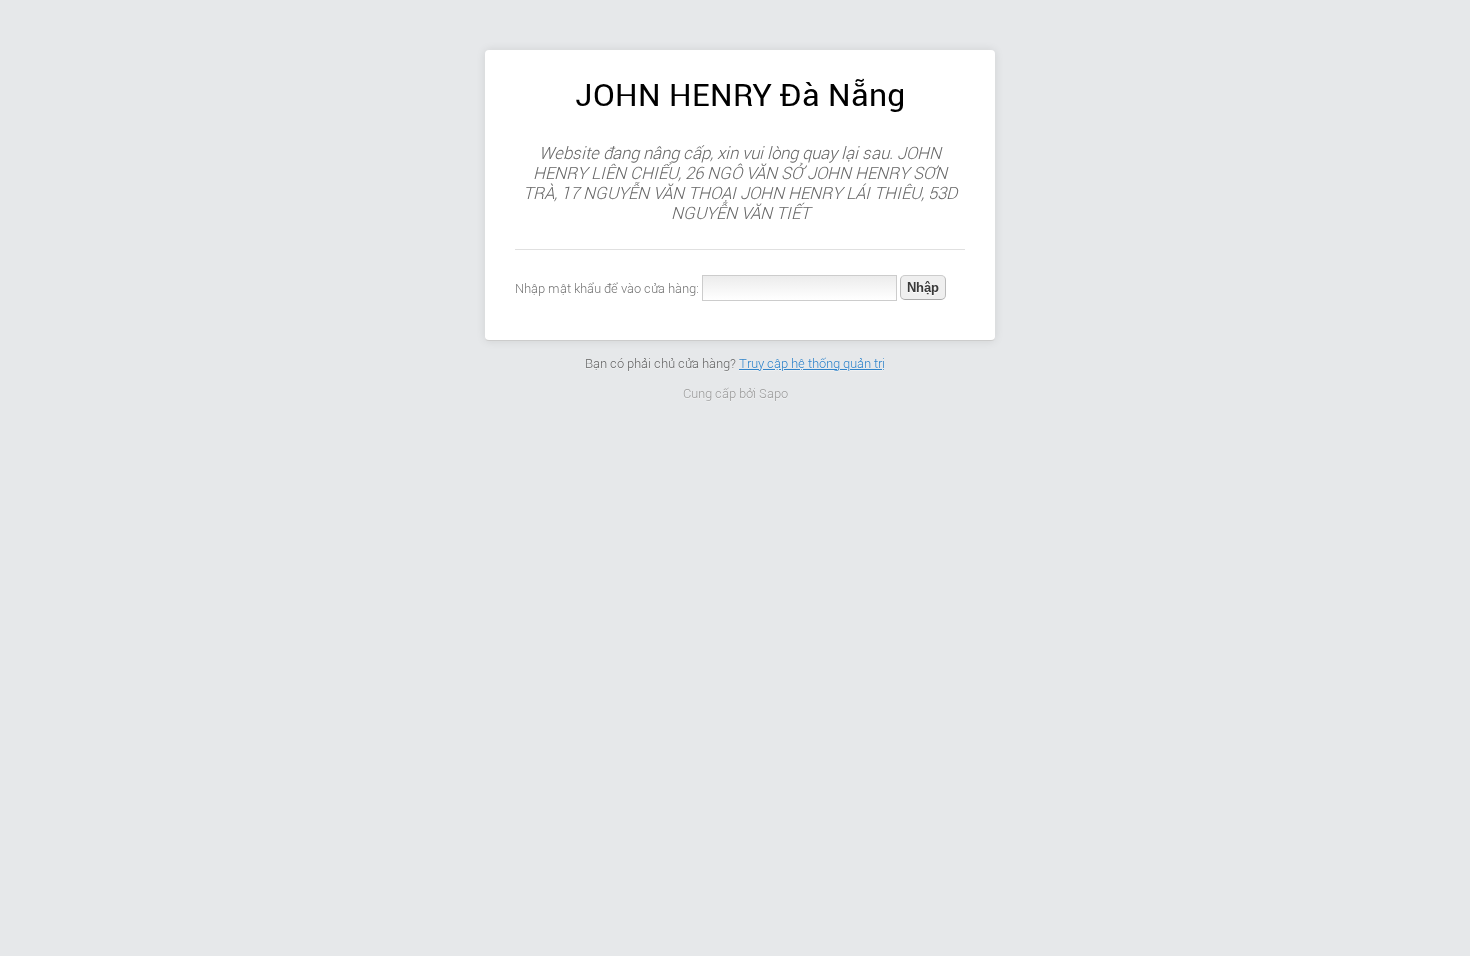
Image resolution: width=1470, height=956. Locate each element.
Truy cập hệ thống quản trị (812, 363)
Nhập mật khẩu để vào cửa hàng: (607, 288)
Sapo (773, 393)
